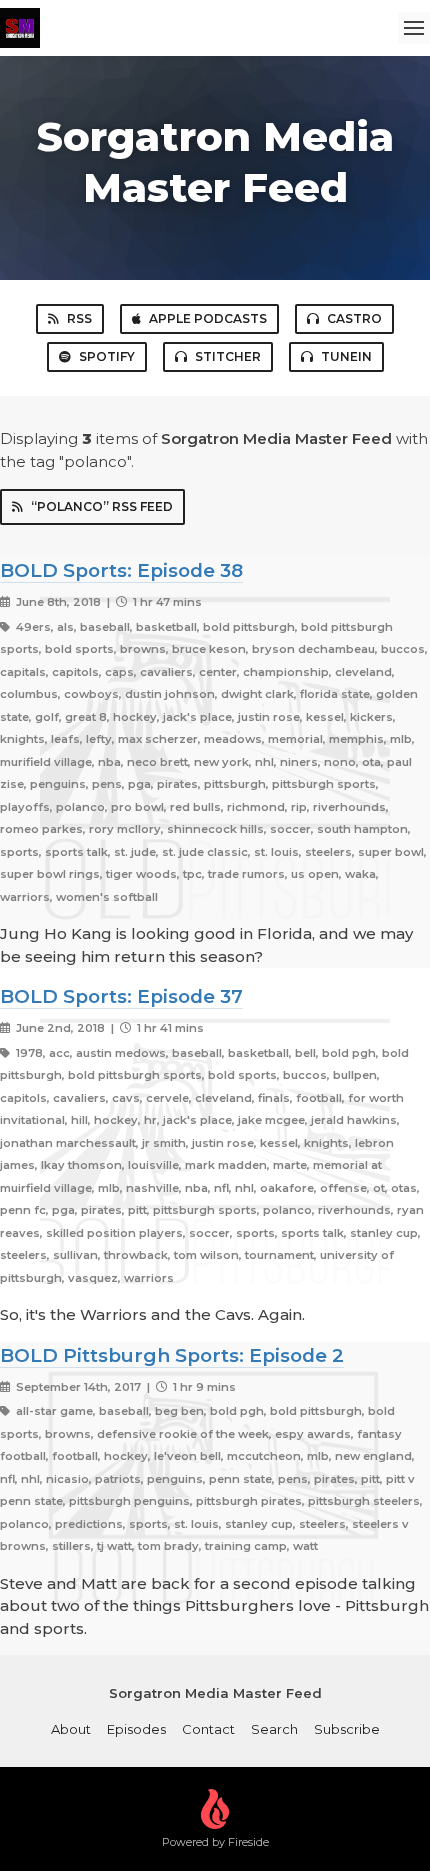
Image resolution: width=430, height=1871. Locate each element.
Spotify (107, 356)
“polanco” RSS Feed (102, 506)
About (71, 1729)
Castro (354, 318)
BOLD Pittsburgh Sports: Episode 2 (172, 1355)
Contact (208, 1729)
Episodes (136, 1729)
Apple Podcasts (208, 318)
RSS (79, 318)
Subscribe (347, 1729)
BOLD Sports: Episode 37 (121, 996)
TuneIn (346, 356)
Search (274, 1729)
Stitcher (228, 356)
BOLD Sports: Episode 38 (121, 570)
